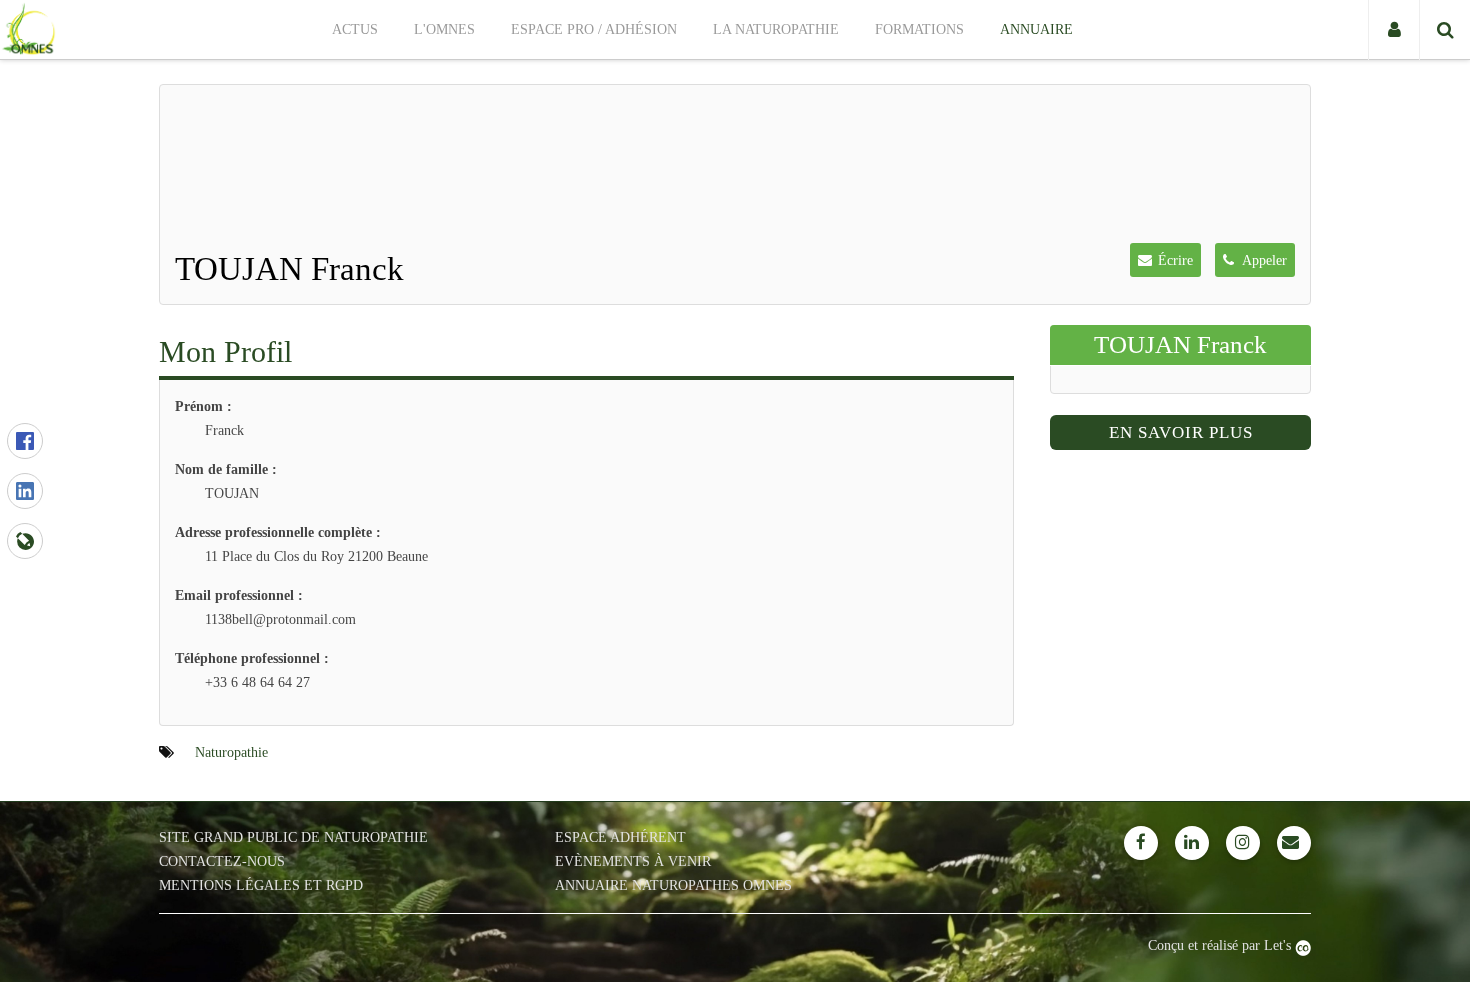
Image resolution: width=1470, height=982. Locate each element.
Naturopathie (231, 752)
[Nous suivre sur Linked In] (1192, 843)
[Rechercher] (1444, 30)
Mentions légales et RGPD (261, 885)
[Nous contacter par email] (1294, 843)
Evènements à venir (633, 861)
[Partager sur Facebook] (25, 441)
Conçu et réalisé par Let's (1221, 945)
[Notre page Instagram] (1243, 843)
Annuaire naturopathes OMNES (673, 885)
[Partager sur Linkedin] (25, 491)
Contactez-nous (222, 861)
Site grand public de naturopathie (293, 837)
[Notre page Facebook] (1141, 843)
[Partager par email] (25, 541)
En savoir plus (1181, 432)
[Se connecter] (1393, 30)
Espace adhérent (620, 837)
